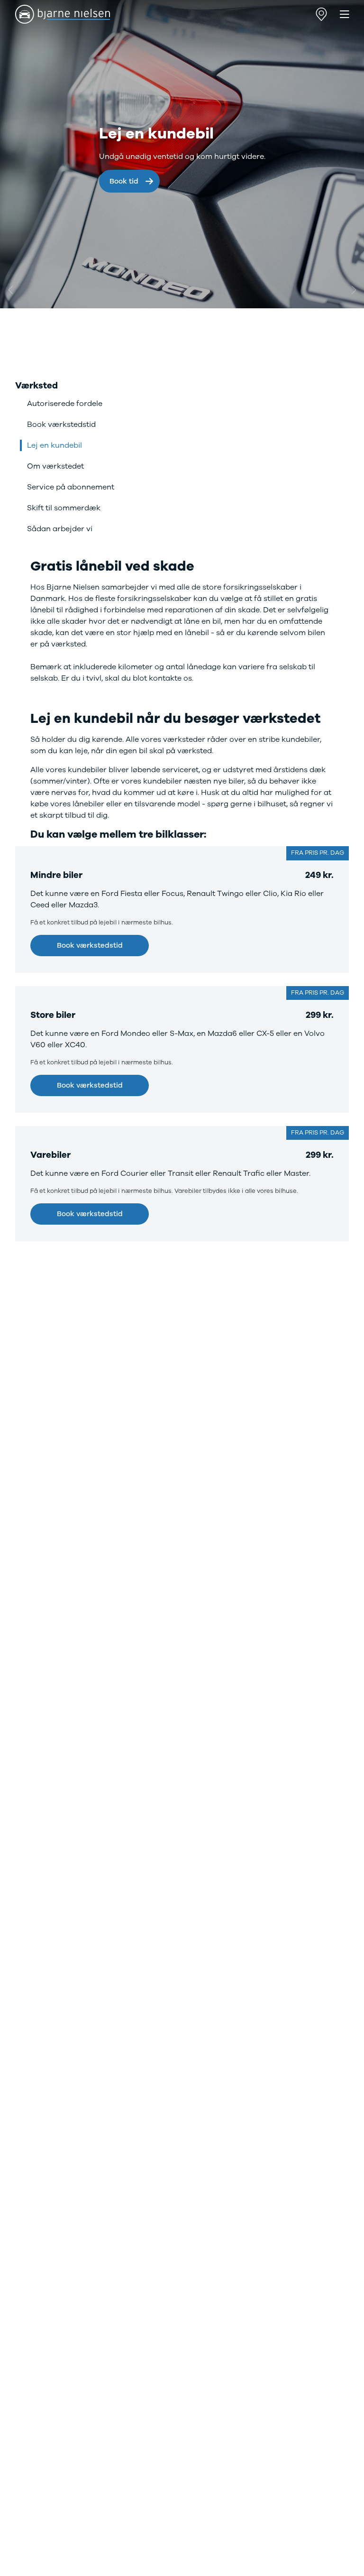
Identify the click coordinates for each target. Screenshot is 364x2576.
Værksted (36, 386)
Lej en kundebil (55, 445)
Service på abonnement (71, 487)
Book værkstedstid (61, 425)
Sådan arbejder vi (60, 529)
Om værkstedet (55, 466)
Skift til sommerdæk (64, 508)
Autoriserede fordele (65, 404)
